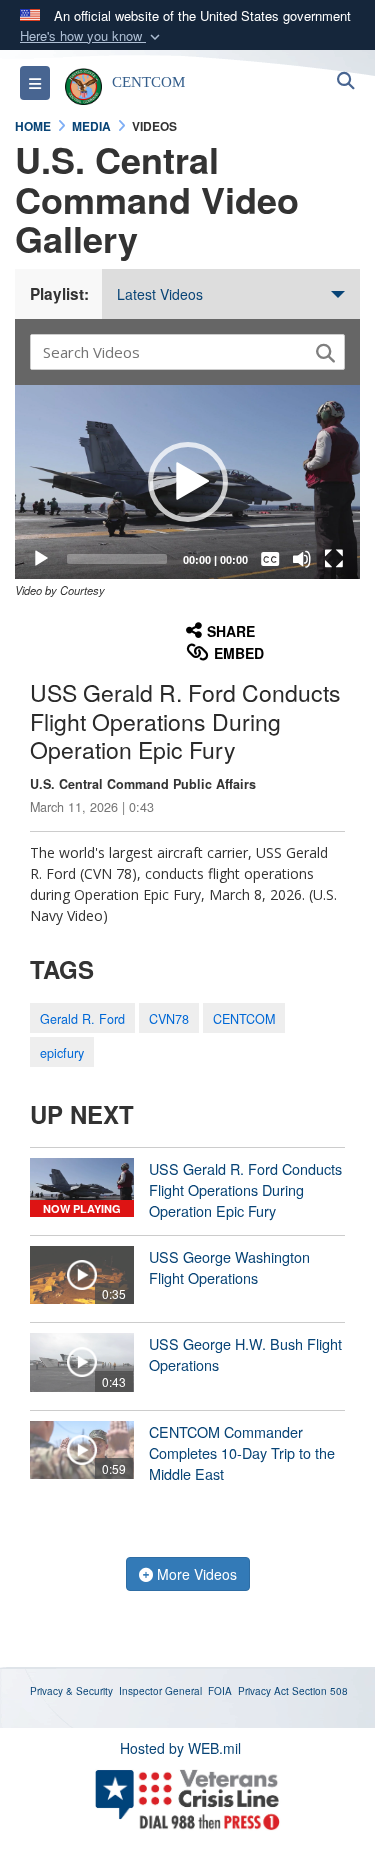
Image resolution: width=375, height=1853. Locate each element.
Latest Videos (160, 294)
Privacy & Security (71, 1691)
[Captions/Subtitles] (270, 559)
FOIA (220, 1691)
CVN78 (169, 1019)
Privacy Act (263, 1691)
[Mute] (302, 559)
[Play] (41, 559)
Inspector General (160, 1691)
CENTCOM (244, 1019)
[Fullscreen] (334, 559)
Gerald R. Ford (82, 1019)
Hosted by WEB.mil (180, 1748)
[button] (92, 36)
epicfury (62, 1053)
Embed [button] (239, 653)
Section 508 (320, 1691)
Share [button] (231, 631)
